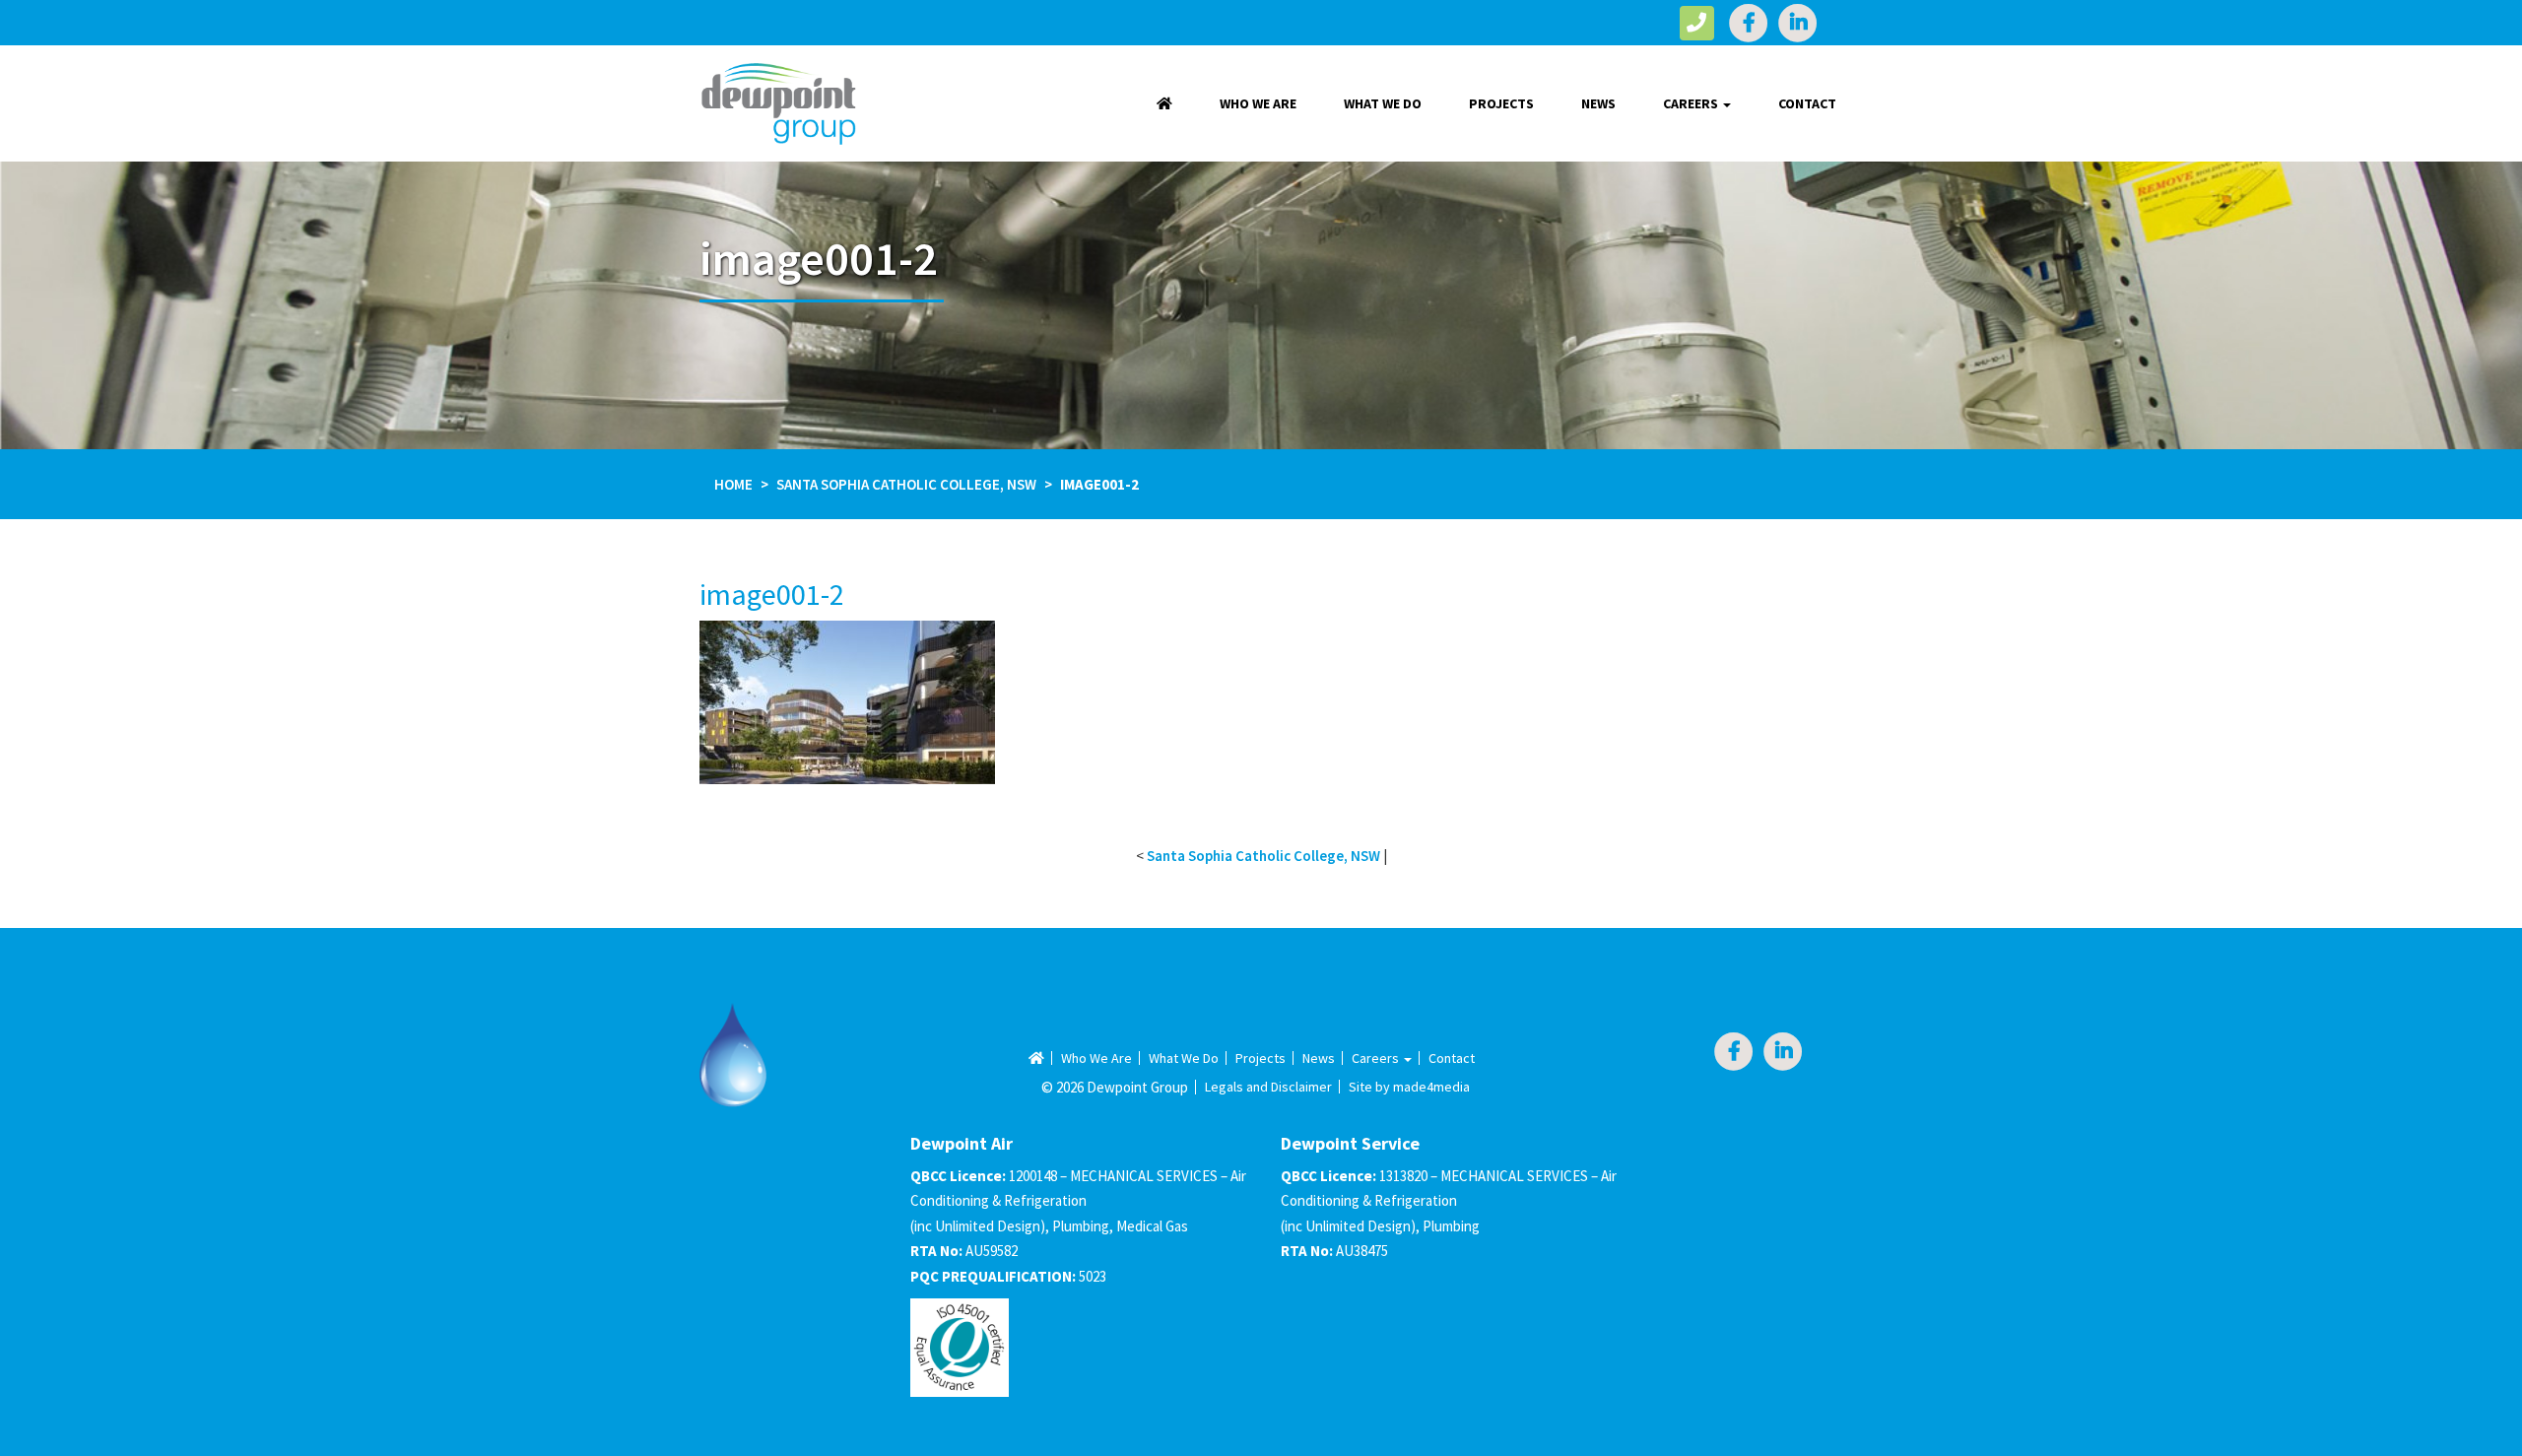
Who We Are (1258, 103)
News (1598, 103)
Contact (1807, 103)
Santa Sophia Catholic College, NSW (906, 484)
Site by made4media (1409, 1087)
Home (733, 484)
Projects (1501, 103)
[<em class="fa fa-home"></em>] (1164, 103)
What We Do (1383, 103)
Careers (1692, 103)
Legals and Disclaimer (1268, 1087)
